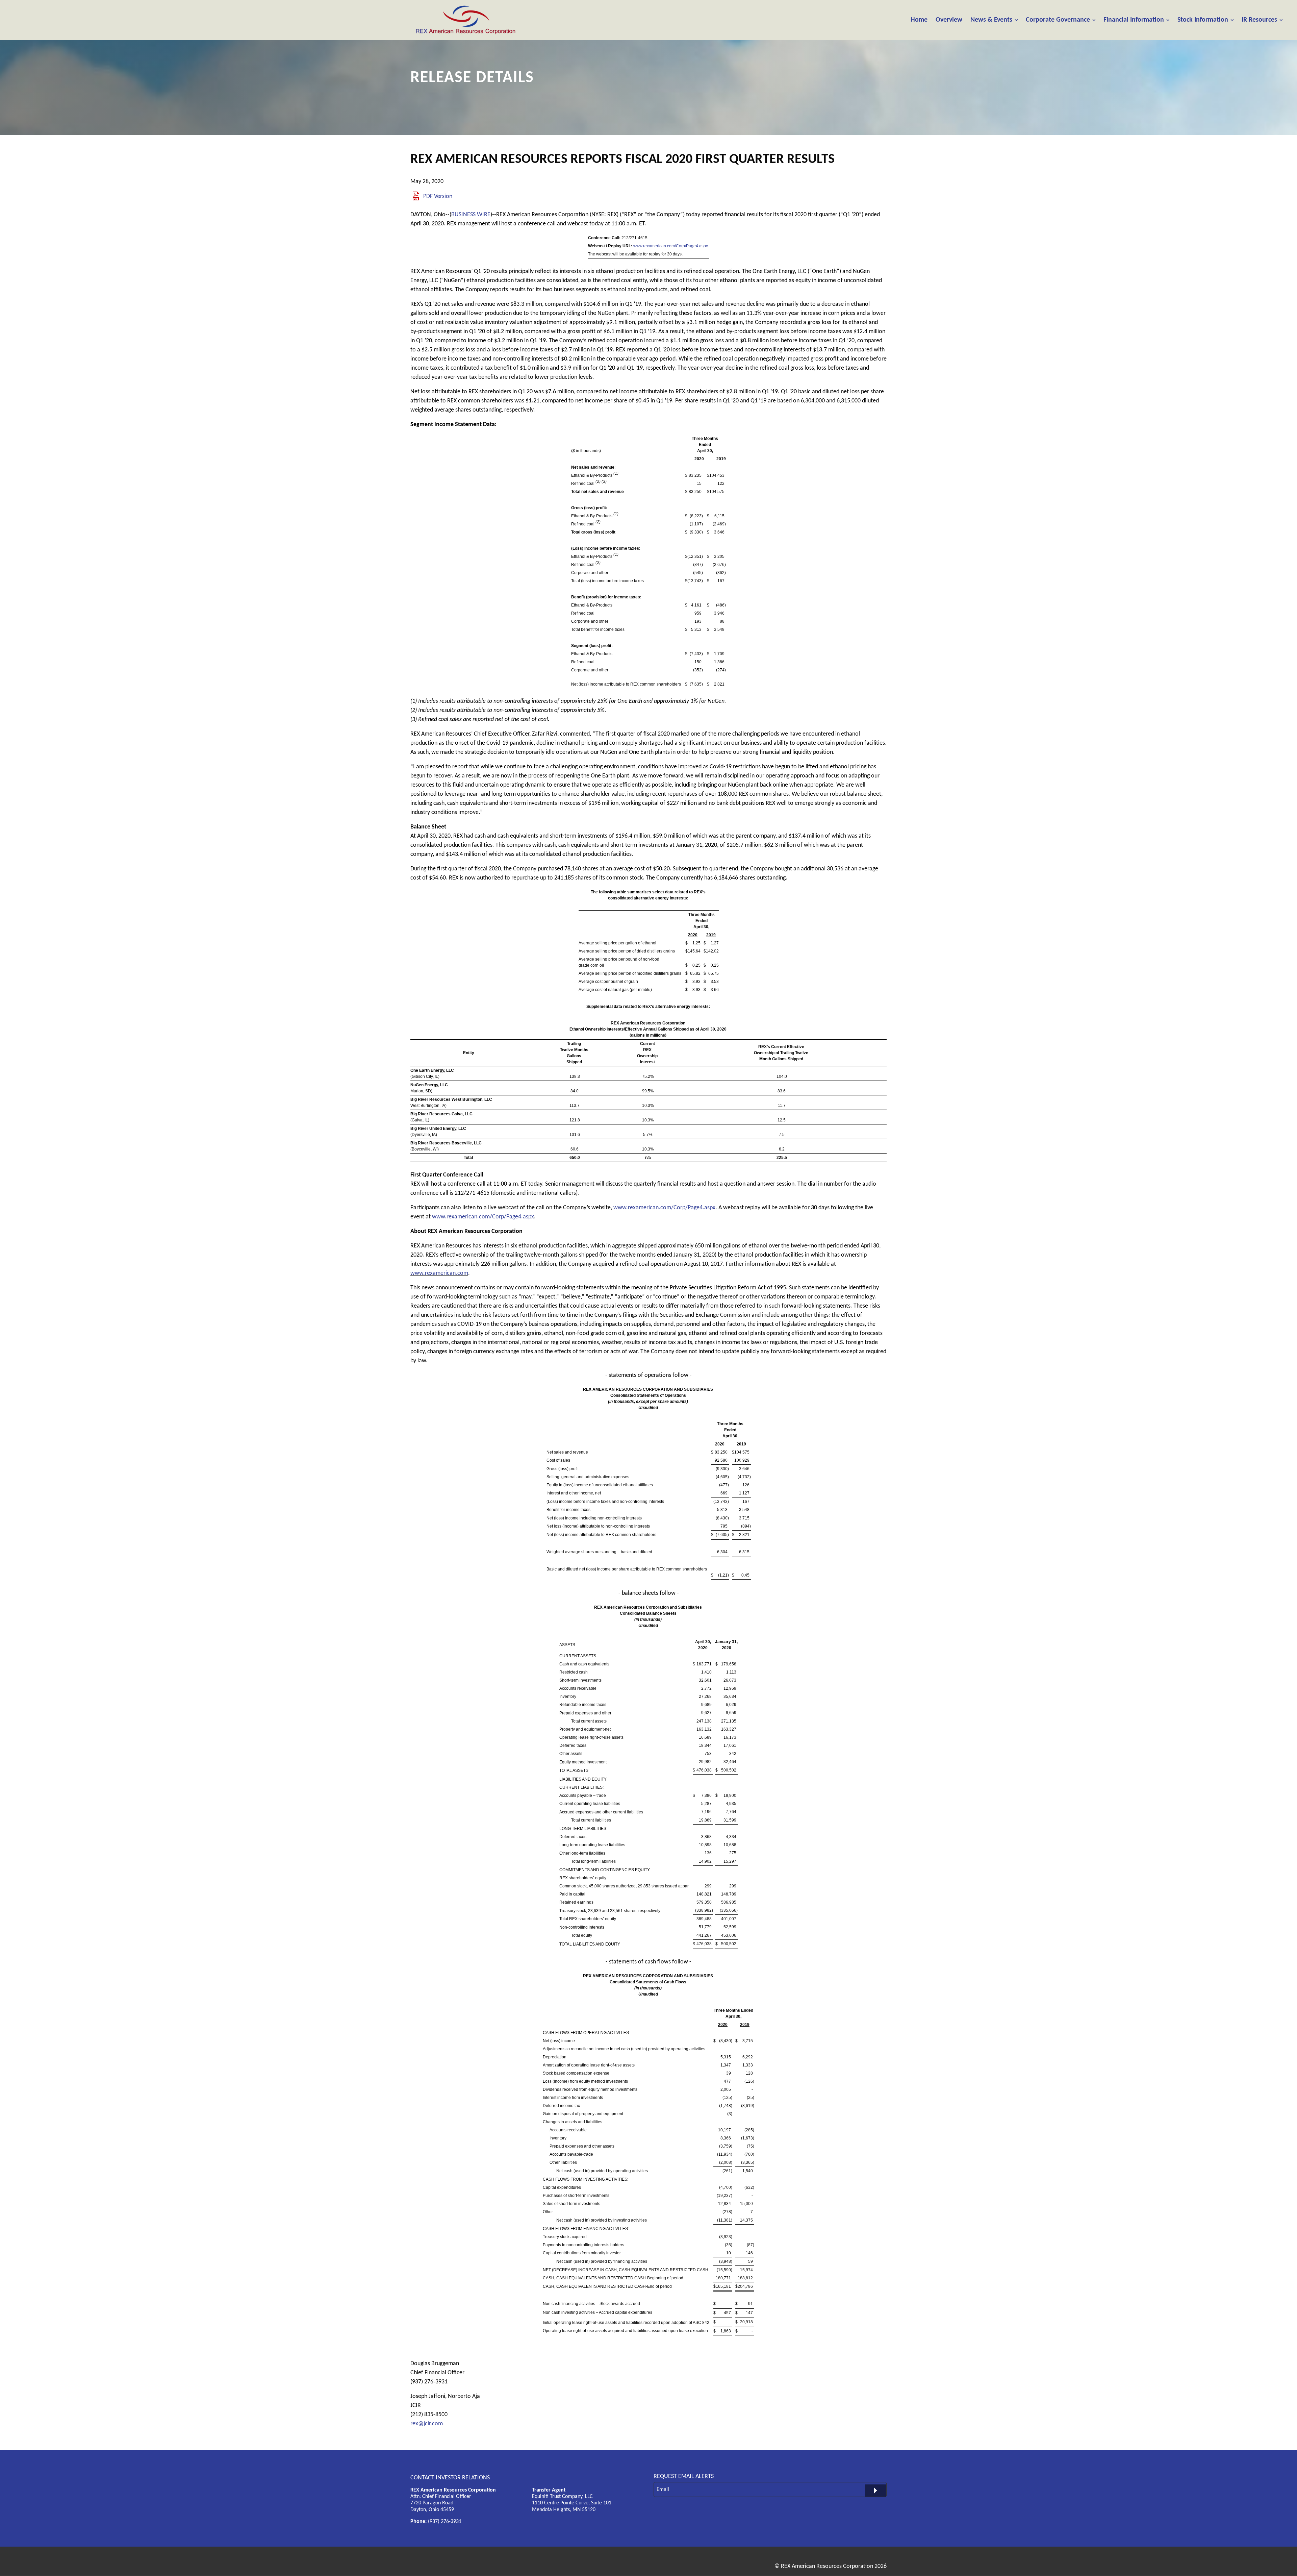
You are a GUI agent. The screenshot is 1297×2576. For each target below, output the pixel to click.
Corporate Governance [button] (1058, 20)
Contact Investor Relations (450, 2478)
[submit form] (875, 2491)
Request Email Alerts (684, 2476)
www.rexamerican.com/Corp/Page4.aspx (671, 246)
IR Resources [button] (1259, 20)
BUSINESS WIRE (471, 215)
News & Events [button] (991, 20)
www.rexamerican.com (439, 1273)
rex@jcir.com (427, 2424)
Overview (949, 20)
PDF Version (438, 196)
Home (919, 20)
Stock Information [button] (1203, 20)
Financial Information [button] (1134, 20)
